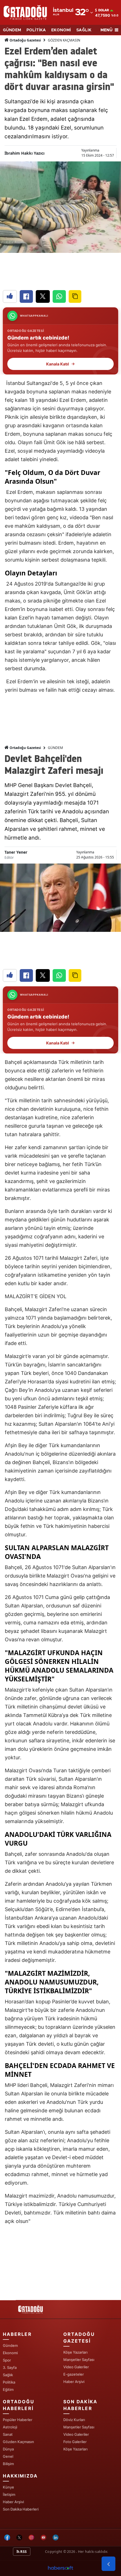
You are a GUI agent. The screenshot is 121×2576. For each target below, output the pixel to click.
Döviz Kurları (74, 2420)
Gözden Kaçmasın (18, 2442)
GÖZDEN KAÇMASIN (64, 40)
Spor (7, 2360)
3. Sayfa (10, 2367)
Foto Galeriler (75, 2442)
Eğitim (8, 2389)
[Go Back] (108, 2564)
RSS (23, 2552)
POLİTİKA (36, 30)
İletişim (9, 2494)
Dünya (8, 2449)
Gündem (10, 2345)
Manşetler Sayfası (79, 2360)
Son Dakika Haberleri (21, 2509)
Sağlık (8, 2375)
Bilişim (8, 2464)
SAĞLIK (84, 30)
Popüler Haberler (18, 2420)
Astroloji (10, 2427)
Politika (9, 2382)
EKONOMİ (61, 30)
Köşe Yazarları (75, 2352)
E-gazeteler (74, 2374)
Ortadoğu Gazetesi (25, 40)
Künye (8, 2487)
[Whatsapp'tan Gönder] (59, 296)
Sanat (8, 2434)
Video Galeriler (76, 2367)
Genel (8, 2456)
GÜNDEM (12, 30)
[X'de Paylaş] (43, 296)
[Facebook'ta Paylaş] (26, 296)
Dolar (104, 10)
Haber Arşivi (74, 2382)
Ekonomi (10, 2353)
